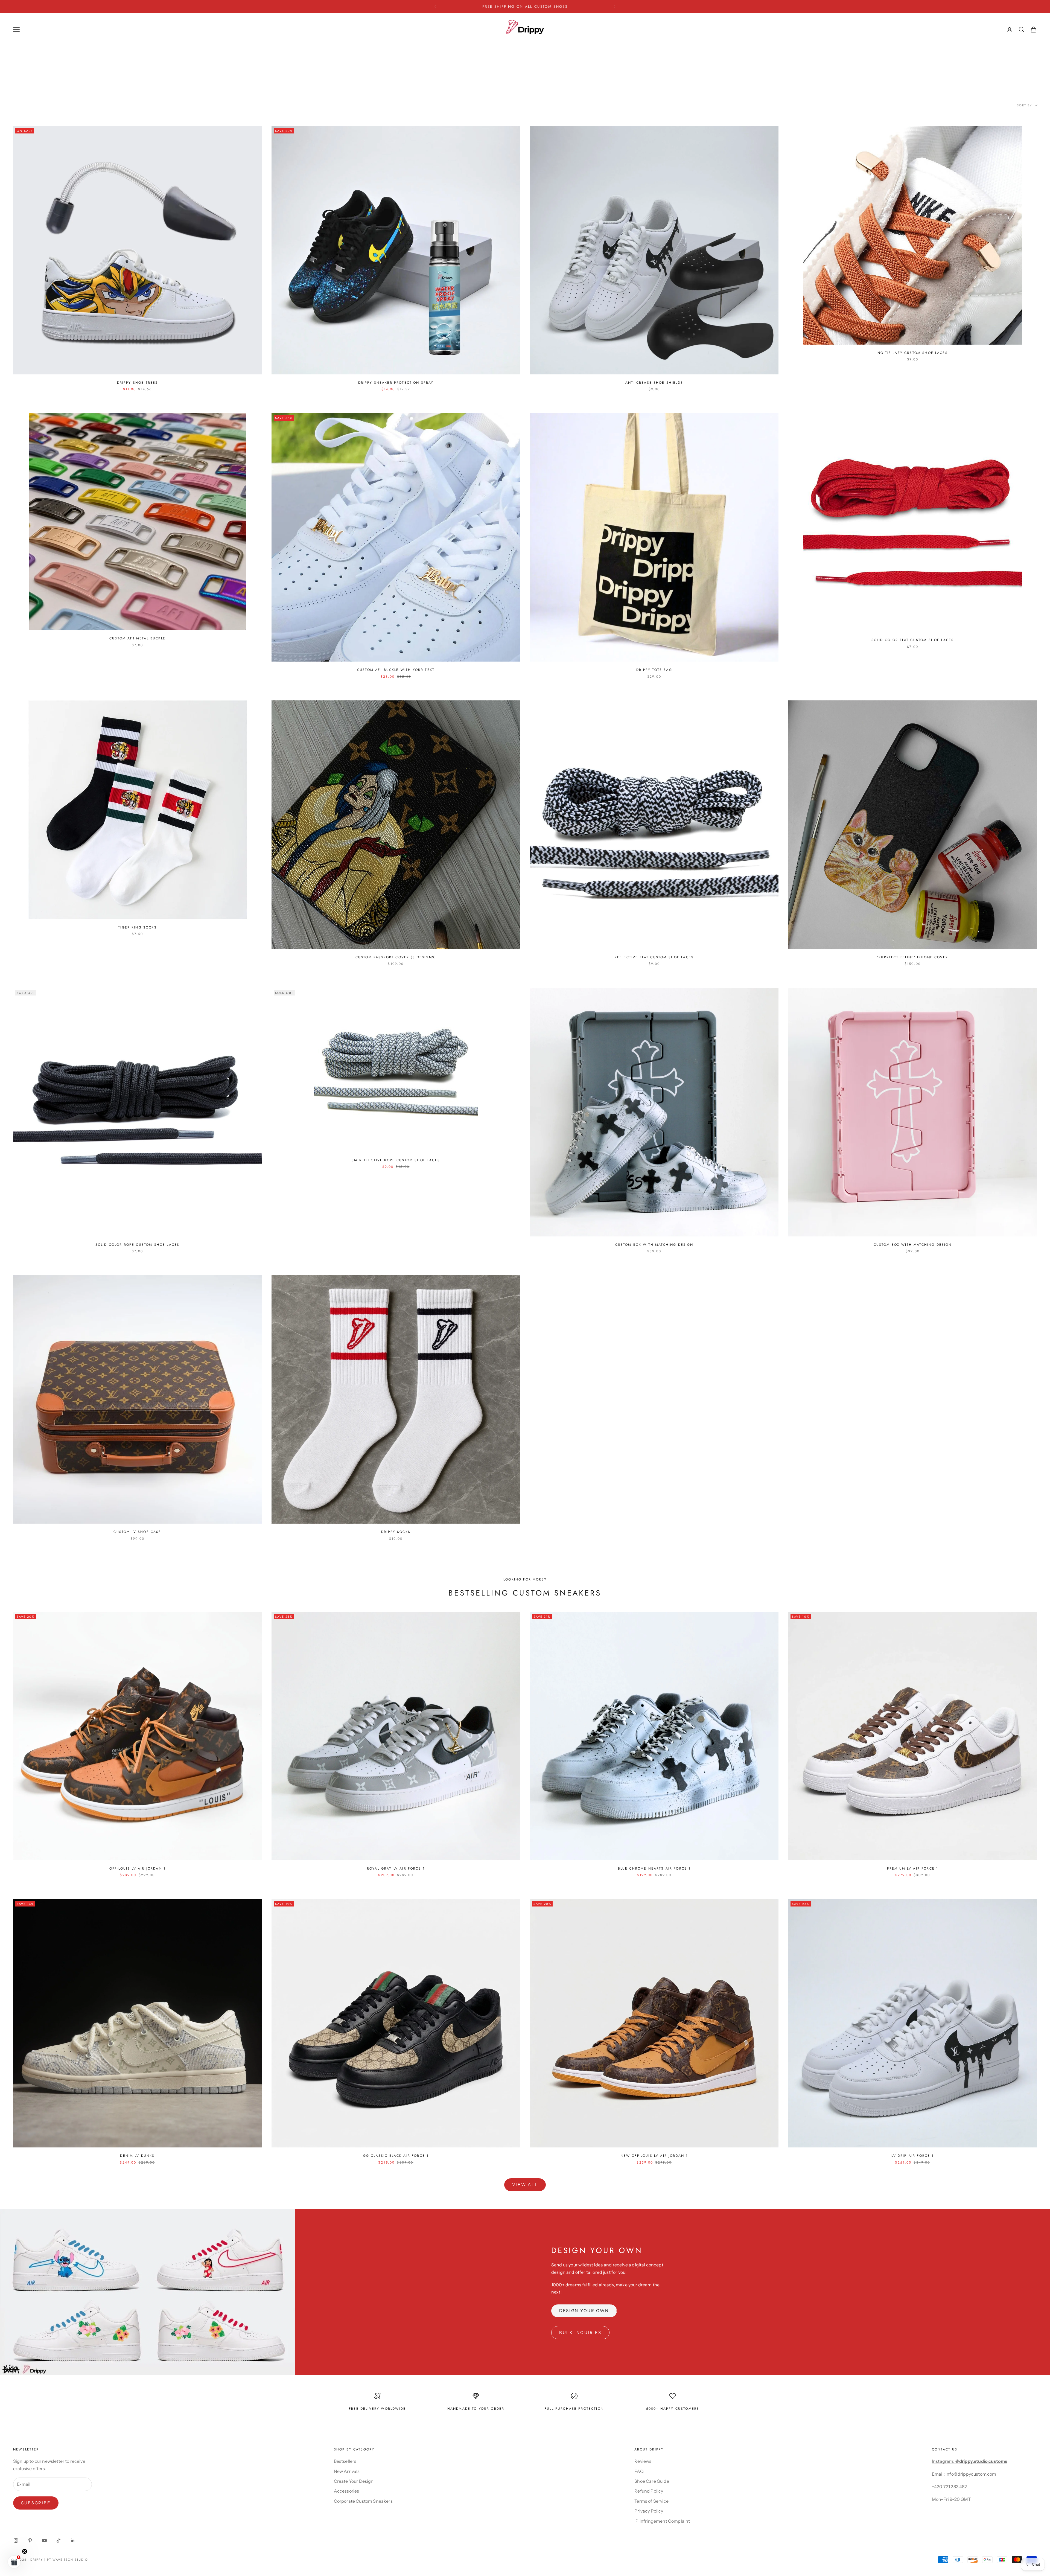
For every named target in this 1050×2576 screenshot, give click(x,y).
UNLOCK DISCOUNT (525, 1355)
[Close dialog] (579, 1188)
